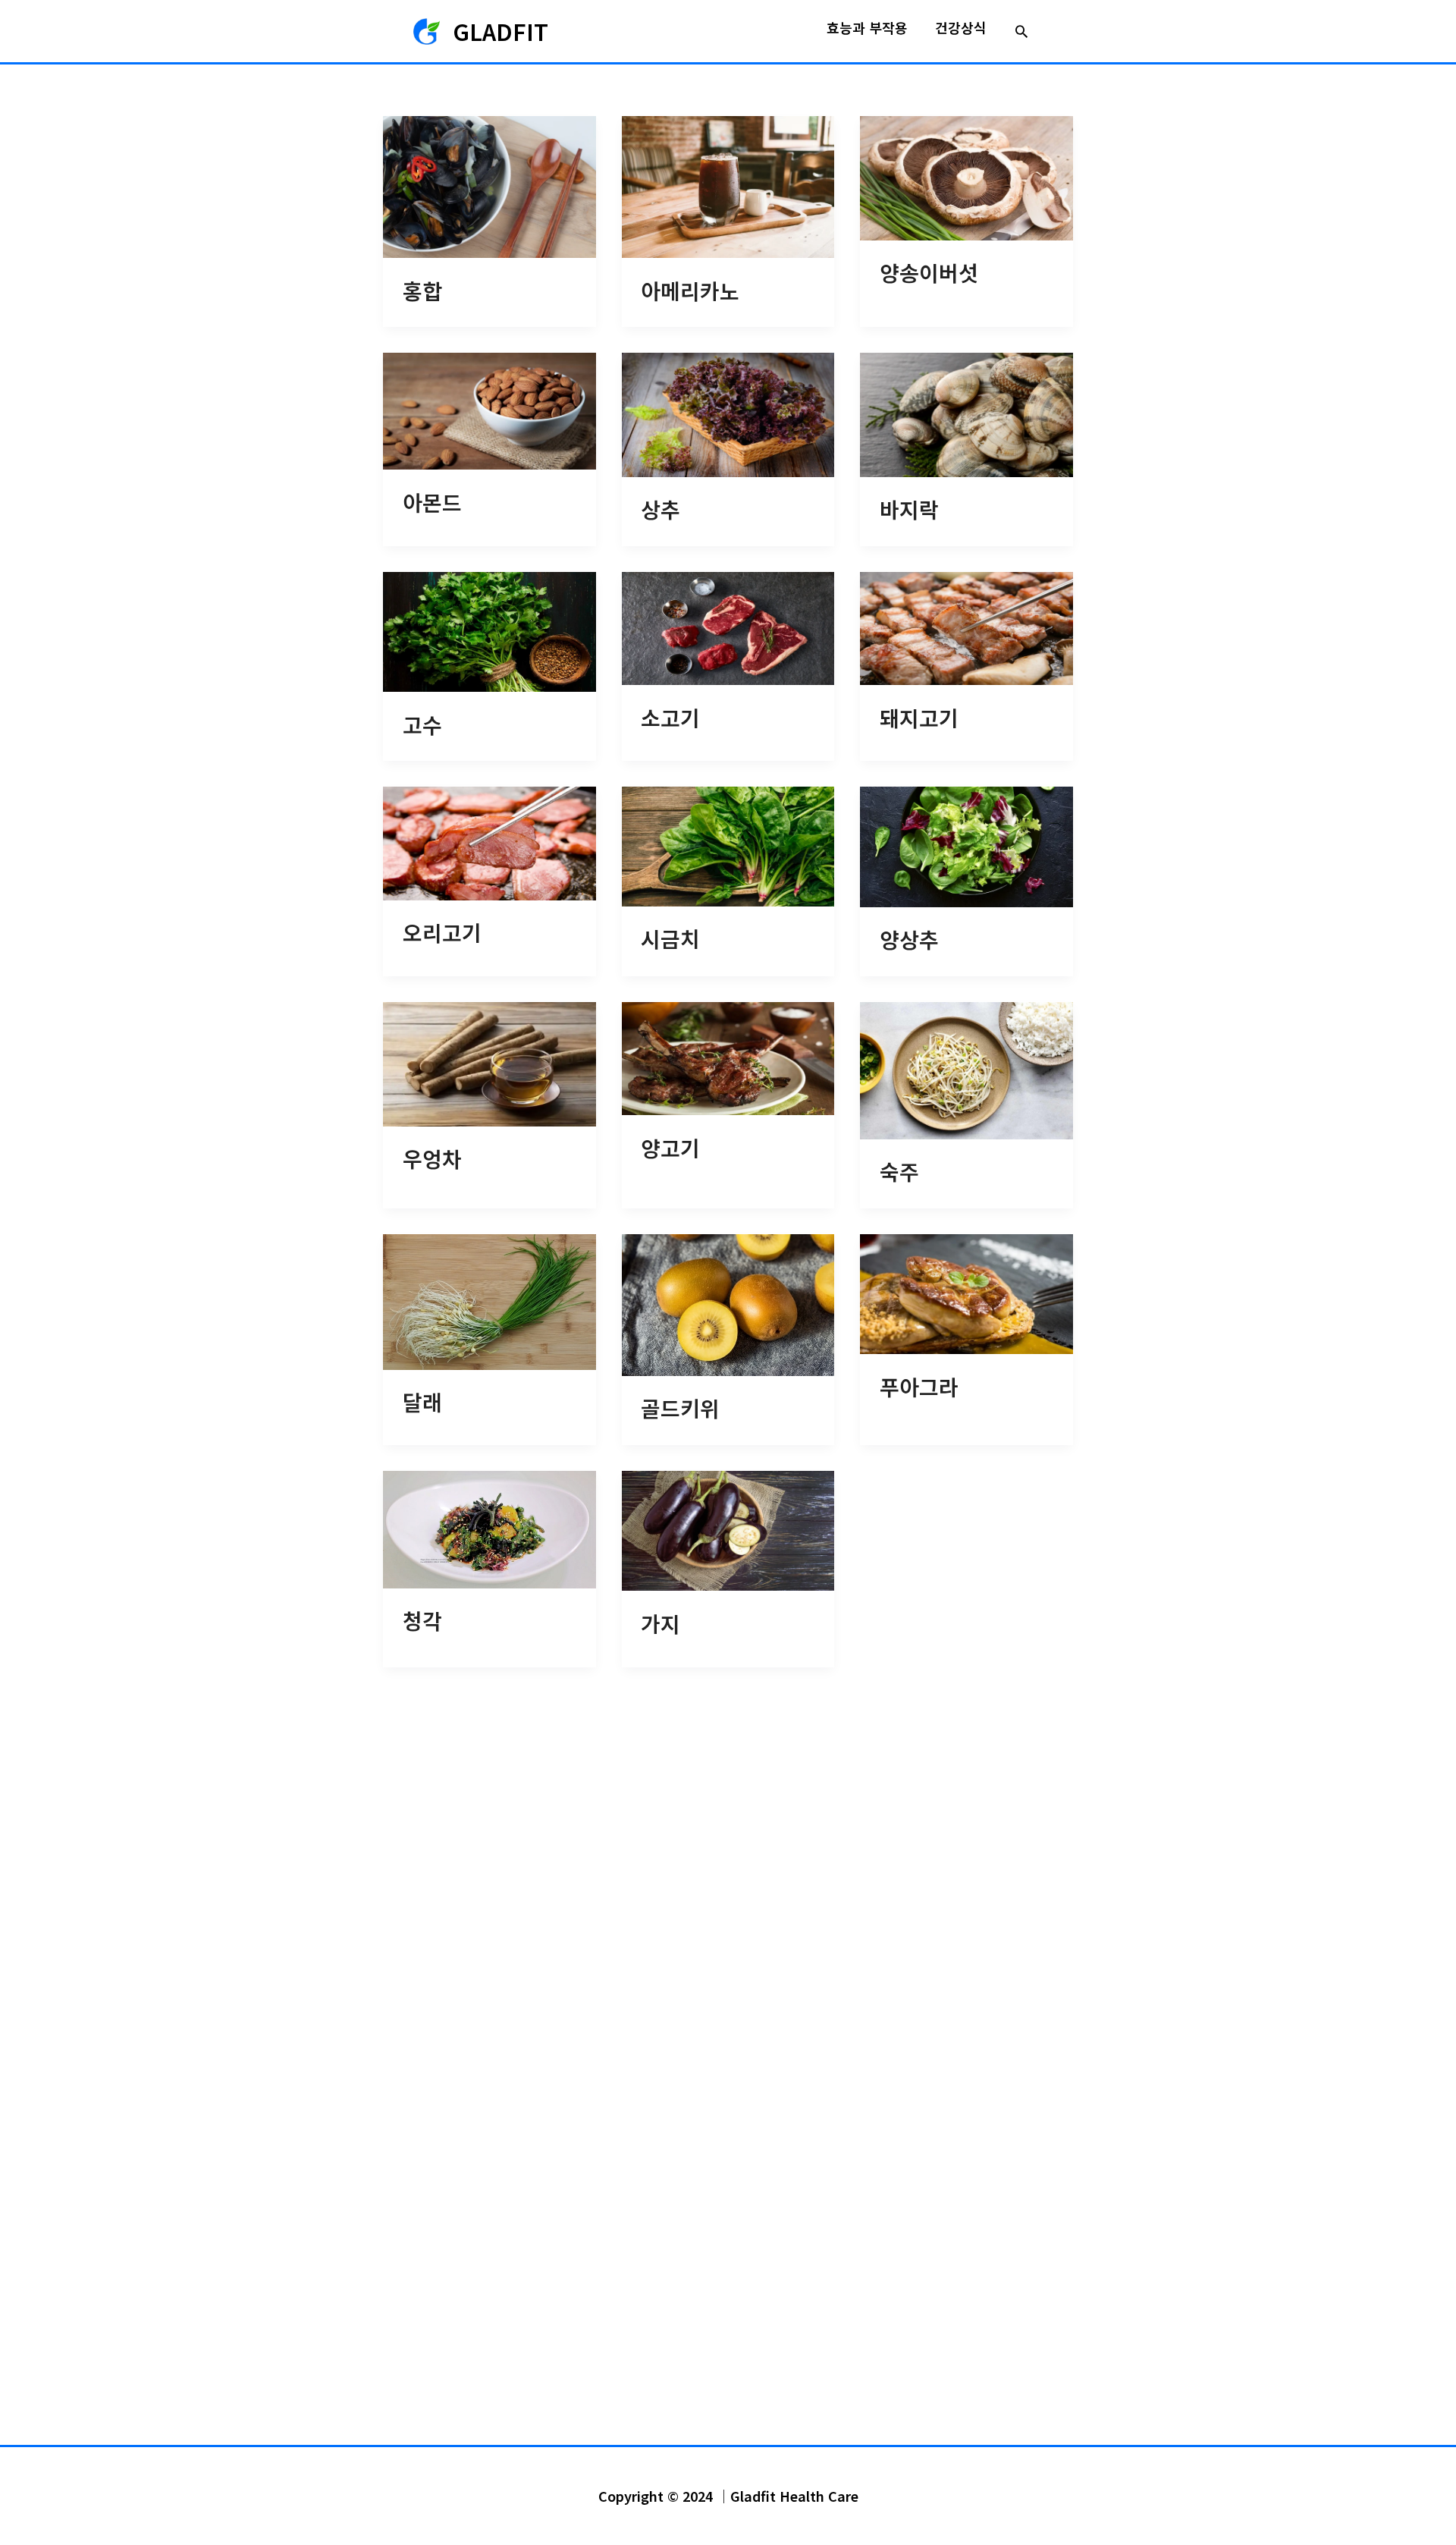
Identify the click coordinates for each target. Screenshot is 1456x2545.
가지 (661, 1623)
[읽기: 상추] (728, 413)
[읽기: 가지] (728, 1529)
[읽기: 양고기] (728, 1056)
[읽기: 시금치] (728, 845)
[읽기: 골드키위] (728, 1303)
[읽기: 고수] (490, 630)
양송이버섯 (929, 272)
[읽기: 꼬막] (728, 2276)
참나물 (432, 2374)
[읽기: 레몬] (490, 2045)
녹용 (899, 2152)
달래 (422, 1402)
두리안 (432, 1929)
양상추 (909, 939)
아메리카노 (690, 291)
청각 (422, 1620)
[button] (1021, 31)
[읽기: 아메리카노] (728, 185)
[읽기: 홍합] (490, 185)
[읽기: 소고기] (728, 626)
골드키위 (680, 1408)
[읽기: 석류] (728, 1822)
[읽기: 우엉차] (490, 1062)
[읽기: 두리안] (490, 1831)
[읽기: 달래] (490, 1300)
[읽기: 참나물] (490, 2276)
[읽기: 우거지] (728, 2053)
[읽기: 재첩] (966, 1822)
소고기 (670, 718)
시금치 (670, 938)
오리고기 (442, 932)
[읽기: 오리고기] (490, 842)
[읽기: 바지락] (966, 413)
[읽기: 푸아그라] (966, 1292)
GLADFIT (500, 31)
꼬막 (661, 2374)
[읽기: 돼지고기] (966, 626)
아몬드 (432, 502)
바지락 (909, 509)
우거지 (670, 2152)
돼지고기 (919, 718)
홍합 (422, 291)
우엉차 (432, 1158)
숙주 (899, 1171)
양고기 (670, 1148)
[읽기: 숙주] (966, 1068)
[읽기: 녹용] (966, 2053)
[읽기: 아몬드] (490, 409)
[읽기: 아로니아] (966, 2276)
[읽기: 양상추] (966, 845)
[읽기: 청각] (490, 1527)
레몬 (422, 2135)
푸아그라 (919, 1387)
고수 (422, 724)
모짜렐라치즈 (939, 1707)
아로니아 (919, 2374)
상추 (661, 509)
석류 (661, 1913)
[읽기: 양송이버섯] (966, 176)
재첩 (899, 1913)
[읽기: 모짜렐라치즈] (966, 1609)
